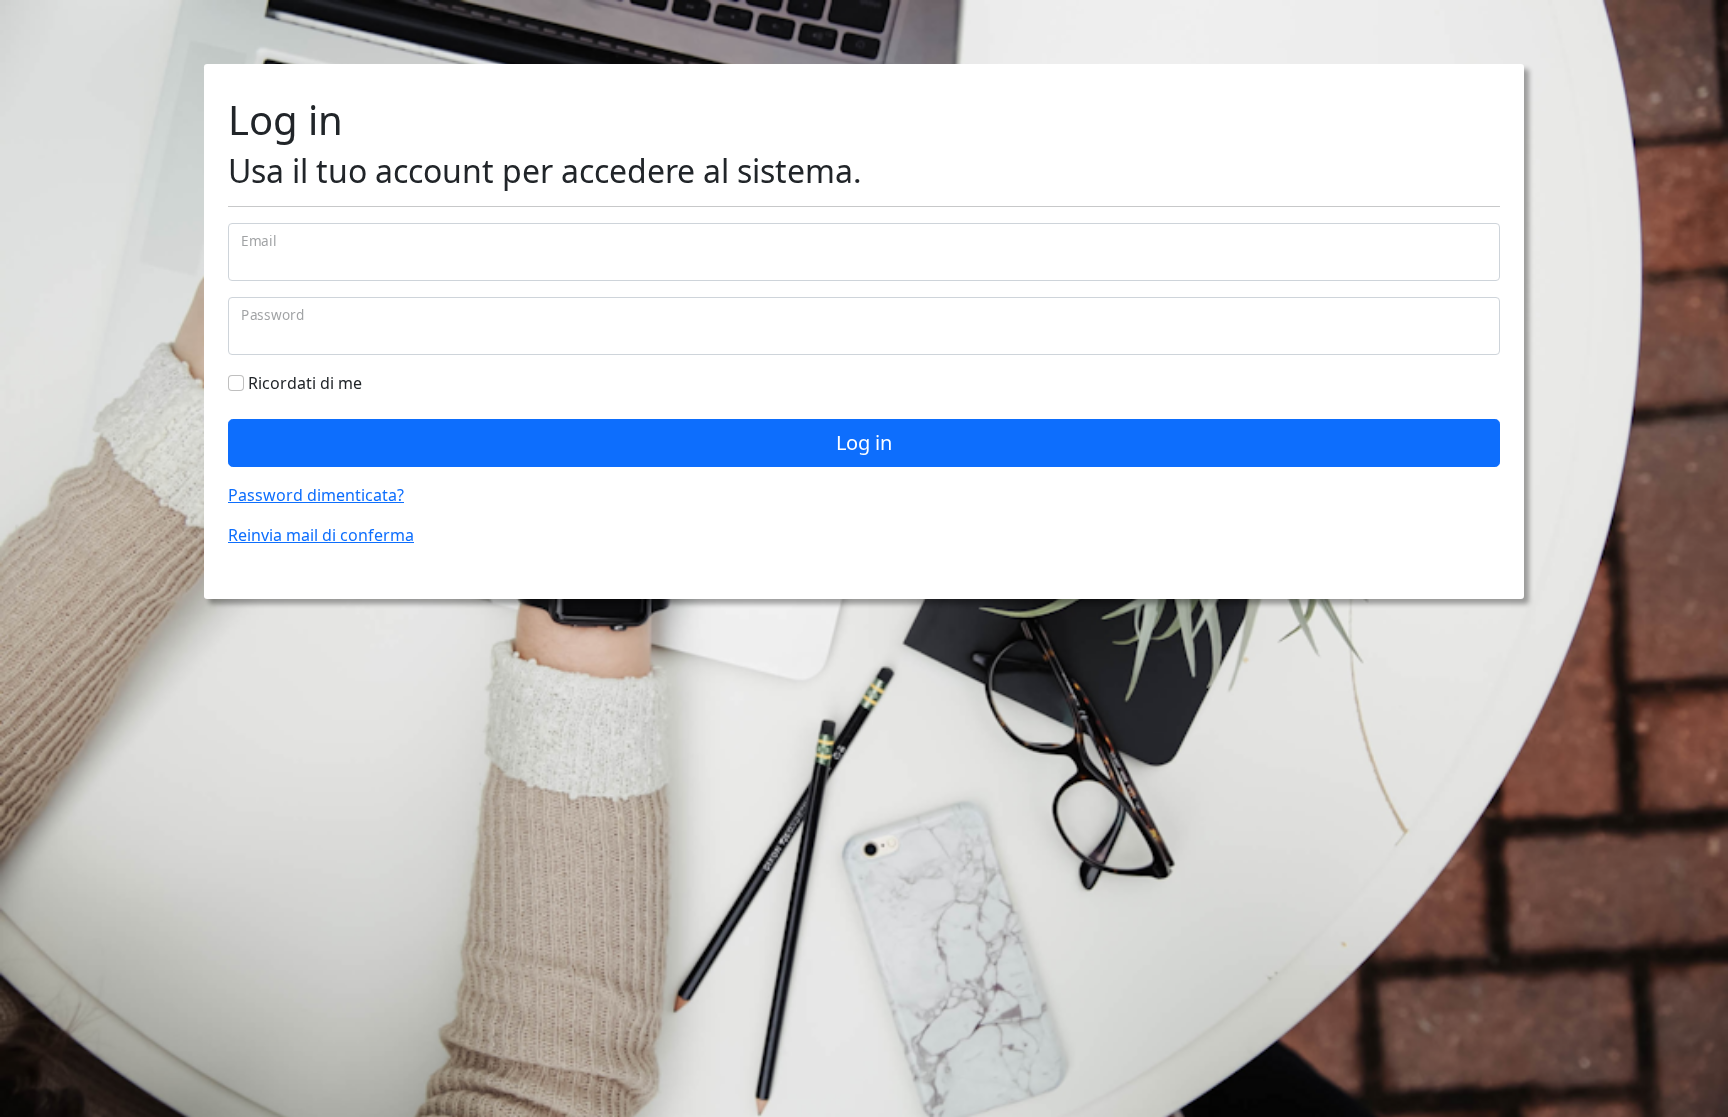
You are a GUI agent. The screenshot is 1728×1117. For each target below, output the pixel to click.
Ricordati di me (303, 383)
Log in (864, 442)
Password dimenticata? (316, 495)
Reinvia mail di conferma (321, 535)
